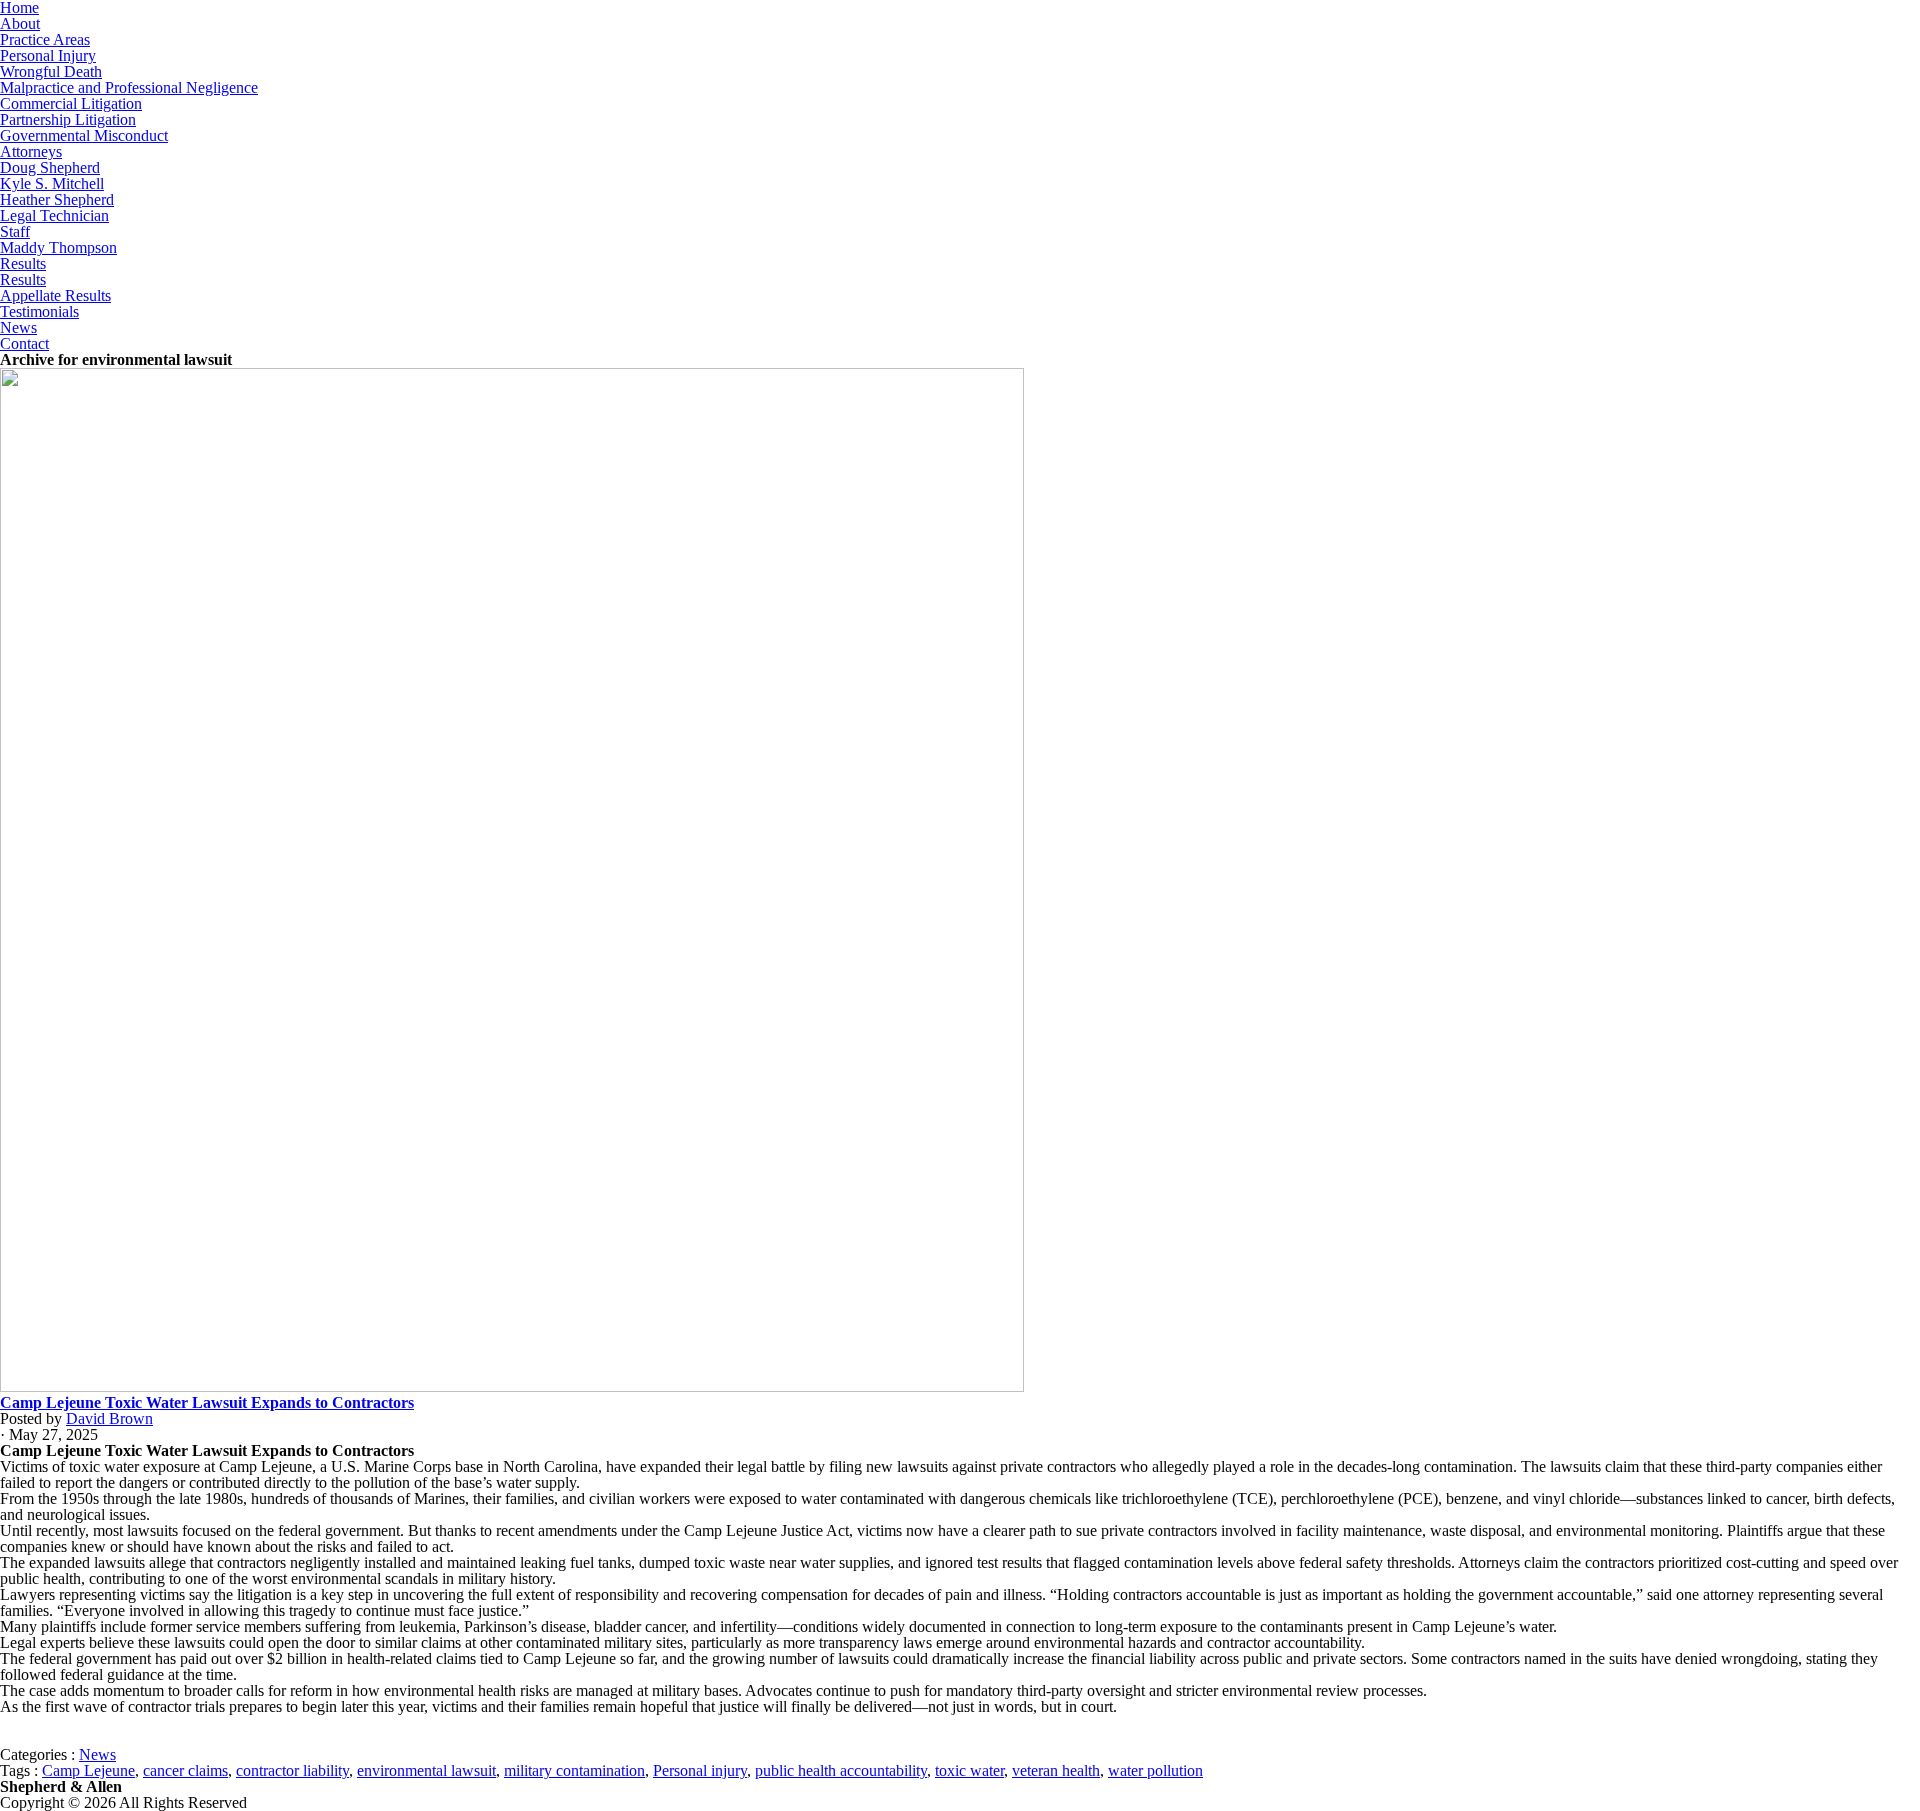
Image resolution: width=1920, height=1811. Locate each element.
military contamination (574, 1770)
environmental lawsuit (426, 1770)
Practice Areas (45, 39)
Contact (24, 343)
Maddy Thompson (58, 247)
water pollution (1155, 1770)
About (20, 23)
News (18, 327)
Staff (15, 231)
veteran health (1056, 1770)
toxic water (969, 1770)
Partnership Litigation (68, 119)
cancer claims (185, 1770)
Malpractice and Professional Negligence (129, 87)
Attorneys (31, 151)
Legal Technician (54, 215)
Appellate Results (55, 295)
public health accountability (841, 1770)
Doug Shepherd (50, 167)
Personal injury (700, 1770)
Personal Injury (48, 55)
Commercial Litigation (71, 103)
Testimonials (39, 311)
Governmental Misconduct (84, 135)
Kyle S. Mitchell (52, 183)
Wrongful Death (51, 71)
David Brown (109, 1418)
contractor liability (292, 1770)
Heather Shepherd (57, 199)
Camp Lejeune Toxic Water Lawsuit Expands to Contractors (207, 1402)
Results (23, 263)
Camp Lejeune (88, 1770)
